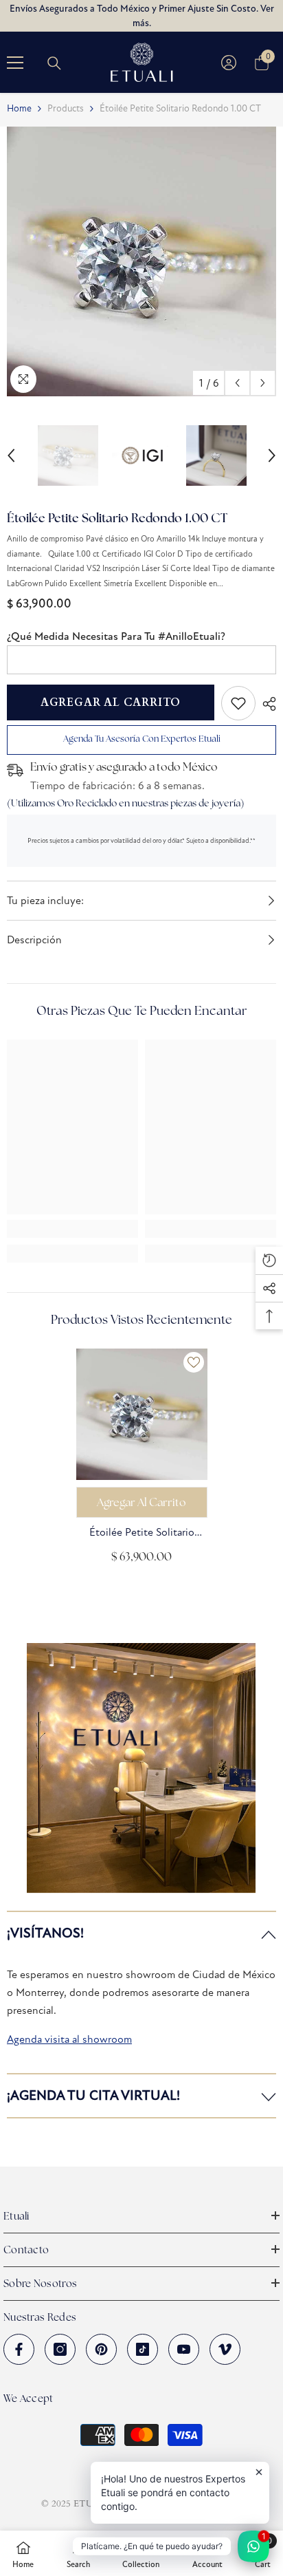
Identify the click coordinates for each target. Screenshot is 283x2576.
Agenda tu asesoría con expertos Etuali (142, 739)
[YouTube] (184, 2349)
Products (66, 108)
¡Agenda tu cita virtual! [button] (93, 2095)
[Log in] (229, 63)
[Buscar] (54, 63)
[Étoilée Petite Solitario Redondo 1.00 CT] (142, 1414)
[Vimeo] (225, 2349)
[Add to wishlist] (194, 1362)
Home (19, 108)
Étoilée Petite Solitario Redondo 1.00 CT (142, 1533)
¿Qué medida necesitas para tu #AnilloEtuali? (116, 636)
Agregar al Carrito (111, 702)
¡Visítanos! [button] (45, 1933)
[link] (238, 703)
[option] (141, 261)
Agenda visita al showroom (69, 2039)
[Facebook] (19, 2349)
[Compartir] (266, 704)
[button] (237, 383)
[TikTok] (143, 2349)
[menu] (15, 63)
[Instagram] (60, 2349)
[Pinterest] (101, 2349)
